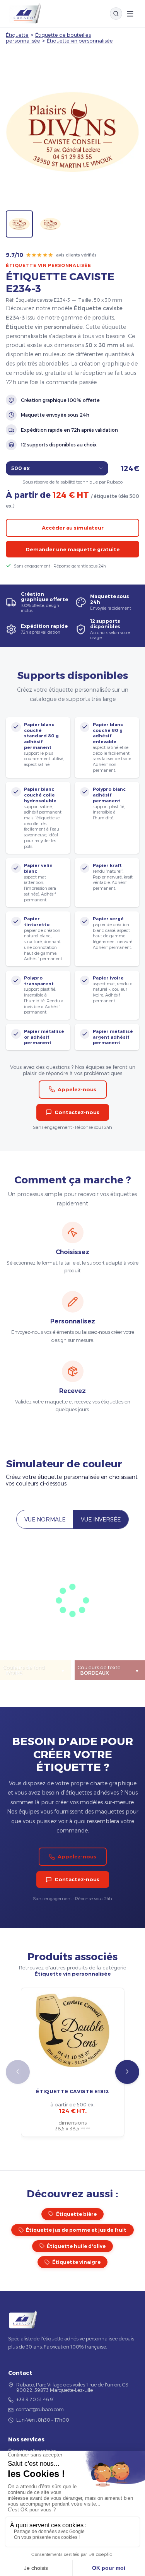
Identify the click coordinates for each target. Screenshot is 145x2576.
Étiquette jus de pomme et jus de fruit (76, 2230)
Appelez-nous (77, 1089)
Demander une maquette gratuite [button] (73, 549)
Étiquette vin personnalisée (80, 40)
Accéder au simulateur (73, 528)
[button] (127, 2072)
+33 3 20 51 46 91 (36, 2399)
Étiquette (17, 35)
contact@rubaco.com (40, 2409)
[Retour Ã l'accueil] (25, 14)
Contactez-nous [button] (77, 1112)
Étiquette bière (76, 2214)
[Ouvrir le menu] (130, 14)
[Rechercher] (116, 14)
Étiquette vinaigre (76, 2262)
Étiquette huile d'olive (76, 2246)
